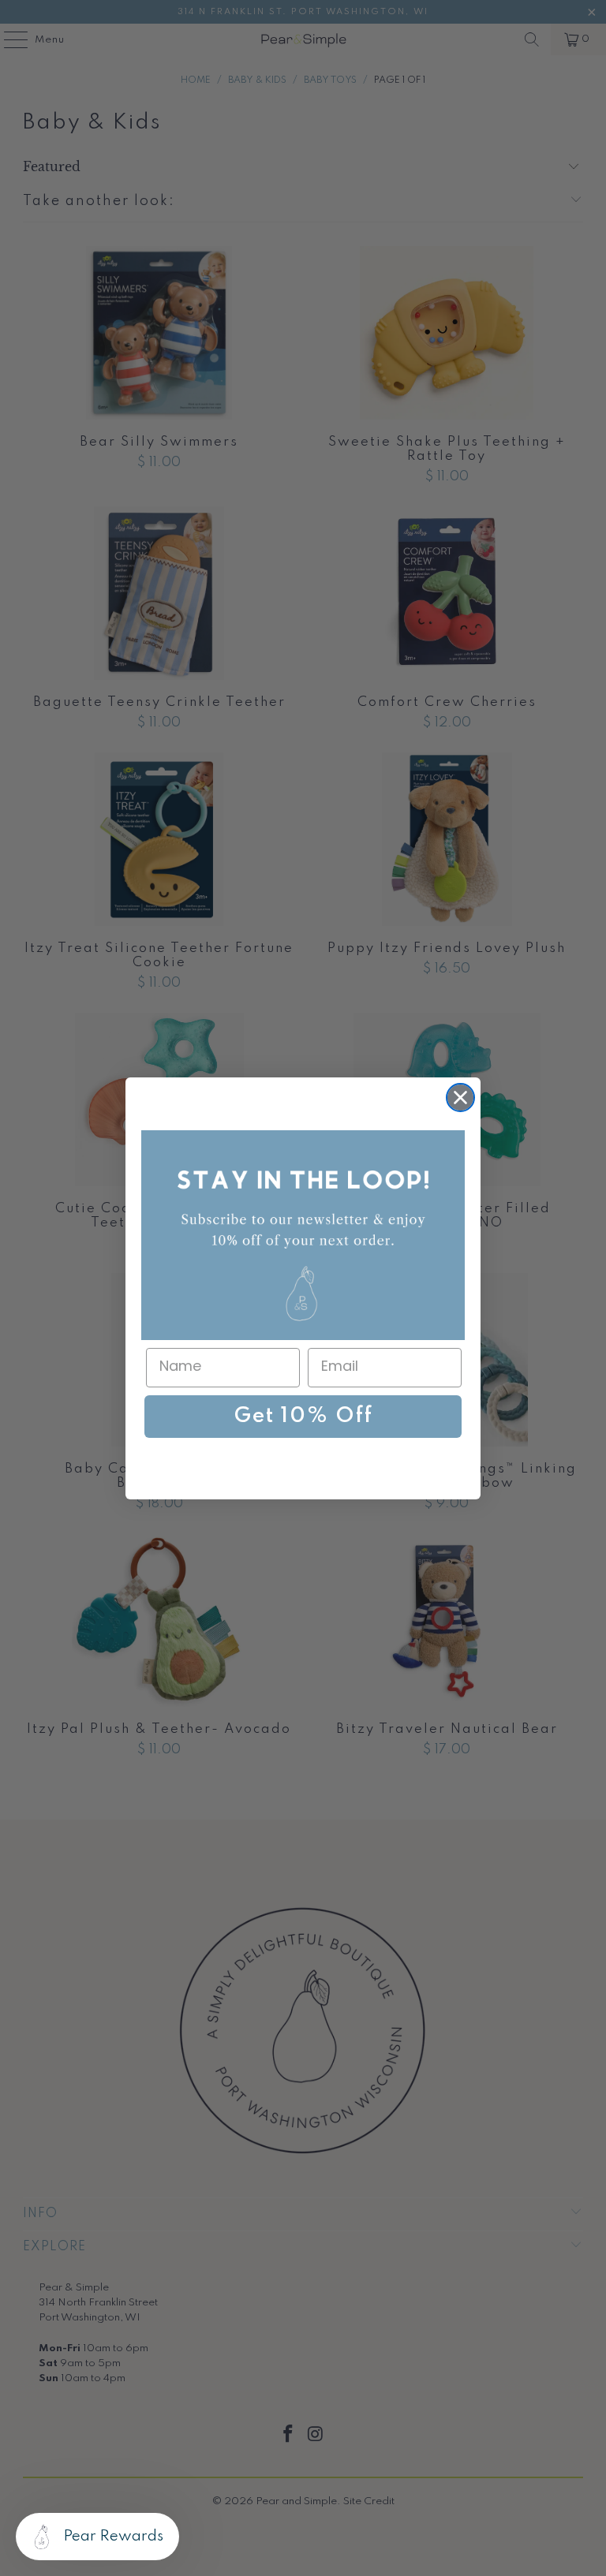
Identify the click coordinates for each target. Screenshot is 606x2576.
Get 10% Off (303, 1416)
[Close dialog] (460, 1098)
